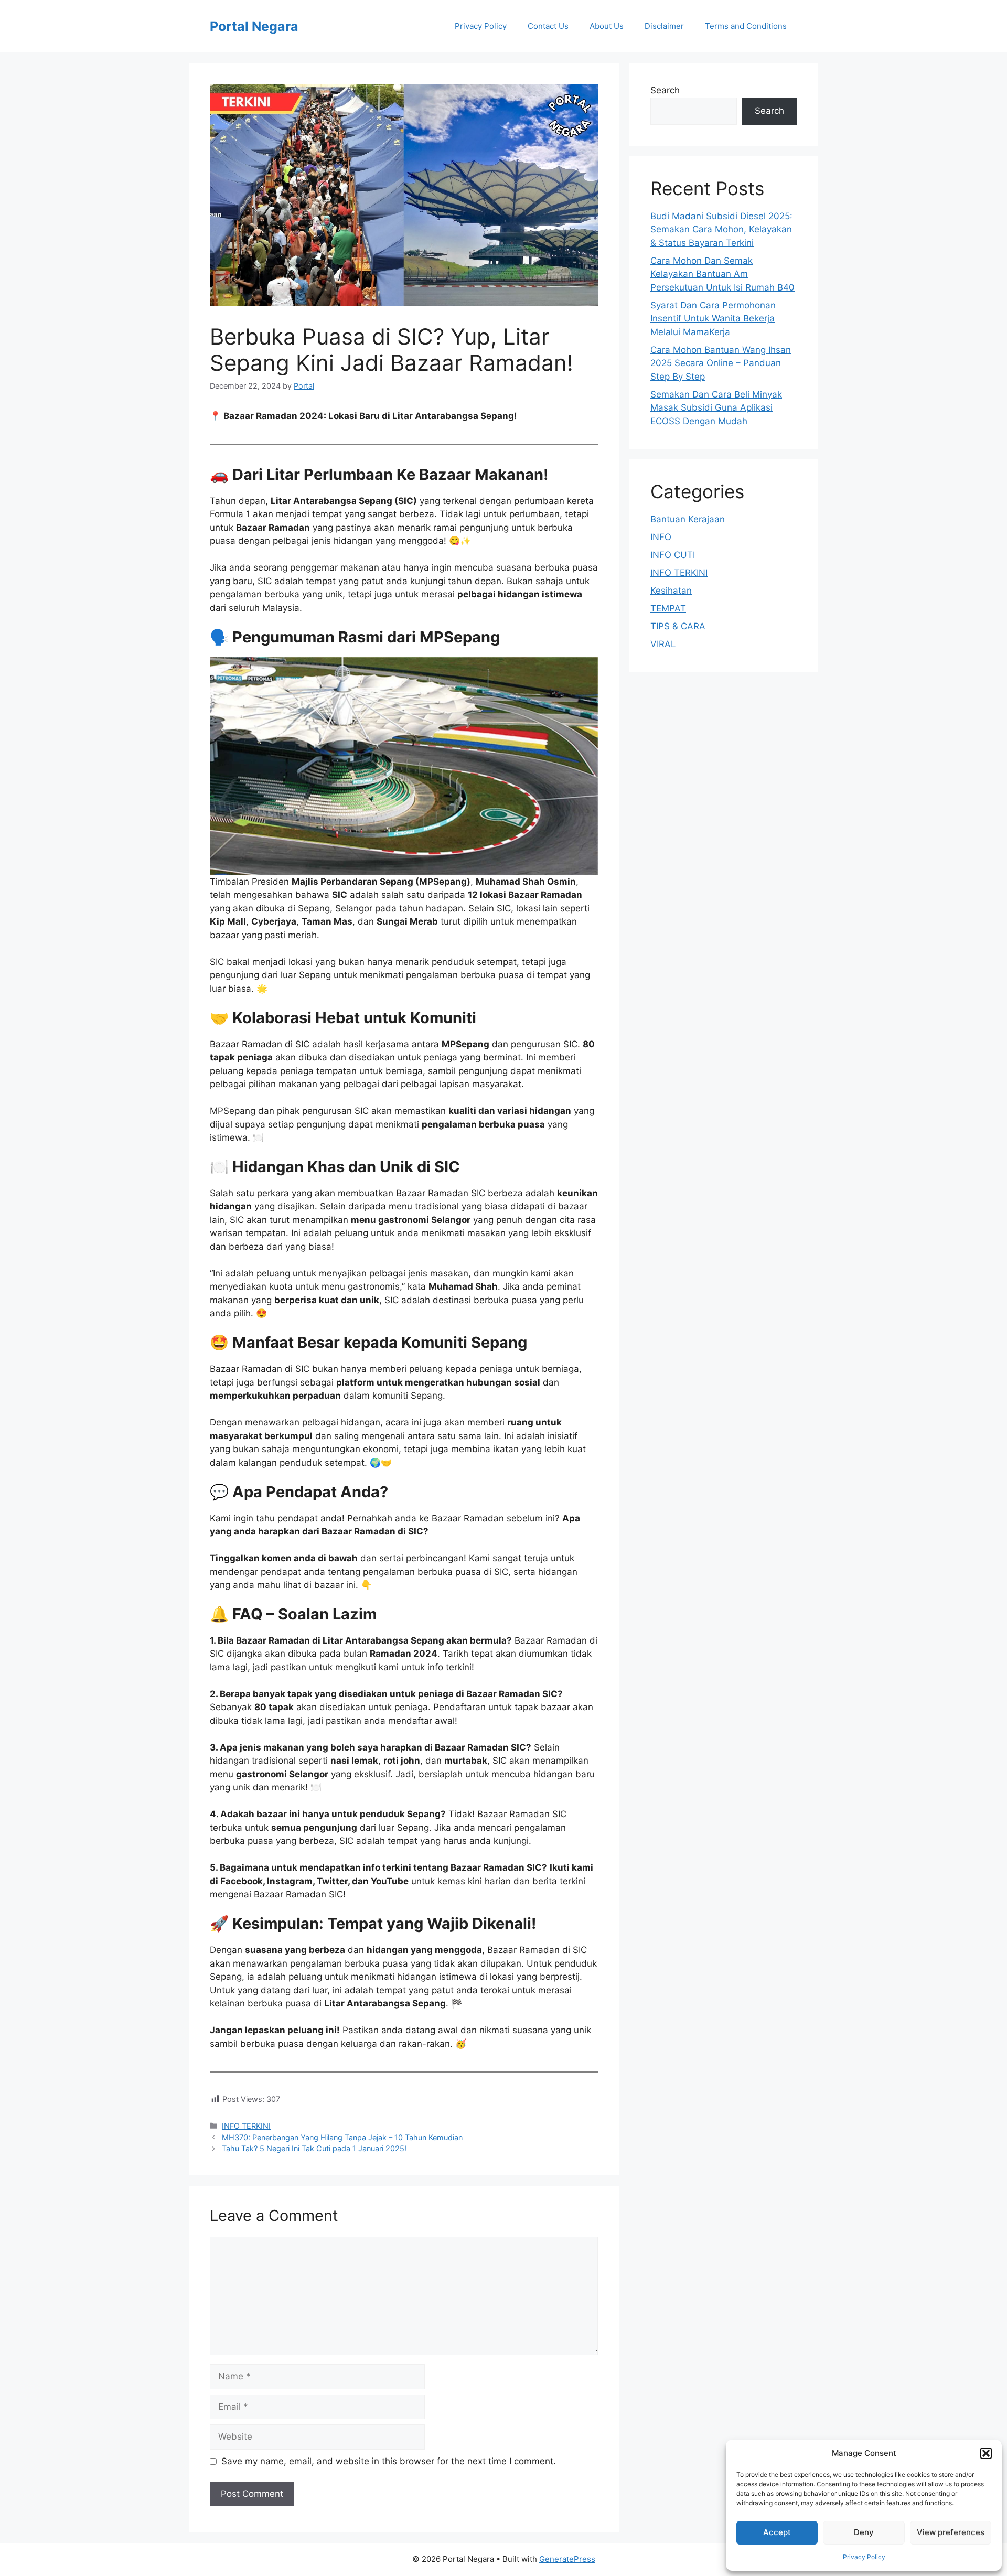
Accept (777, 2532)
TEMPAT (668, 608)
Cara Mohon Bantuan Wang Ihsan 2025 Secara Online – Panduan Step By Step (721, 363)
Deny (864, 2532)
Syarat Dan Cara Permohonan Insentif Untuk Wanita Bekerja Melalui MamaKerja (713, 319)
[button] (986, 2453)
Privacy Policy (864, 2557)
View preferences (951, 2532)
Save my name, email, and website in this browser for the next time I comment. (389, 2461)
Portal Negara (254, 26)
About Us (607, 26)
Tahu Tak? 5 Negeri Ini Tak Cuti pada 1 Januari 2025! (314, 2148)
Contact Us (548, 26)
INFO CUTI (673, 555)
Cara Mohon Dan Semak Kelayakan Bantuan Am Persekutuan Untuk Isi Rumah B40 (722, 274)
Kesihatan (671, 591)
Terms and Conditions (746, 26)
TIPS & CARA (678, 626)
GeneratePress (567, 2559)
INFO (661, 537)
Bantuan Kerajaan (688, 519)
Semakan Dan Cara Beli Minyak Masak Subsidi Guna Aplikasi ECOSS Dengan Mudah (716, 408)
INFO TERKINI (246, 2126)
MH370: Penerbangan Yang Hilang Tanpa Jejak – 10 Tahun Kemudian (342, 2137)
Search (665, 90)
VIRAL (663, 644)
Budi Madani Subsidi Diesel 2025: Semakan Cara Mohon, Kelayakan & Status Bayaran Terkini (721, 229)
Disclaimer (664, 26)
